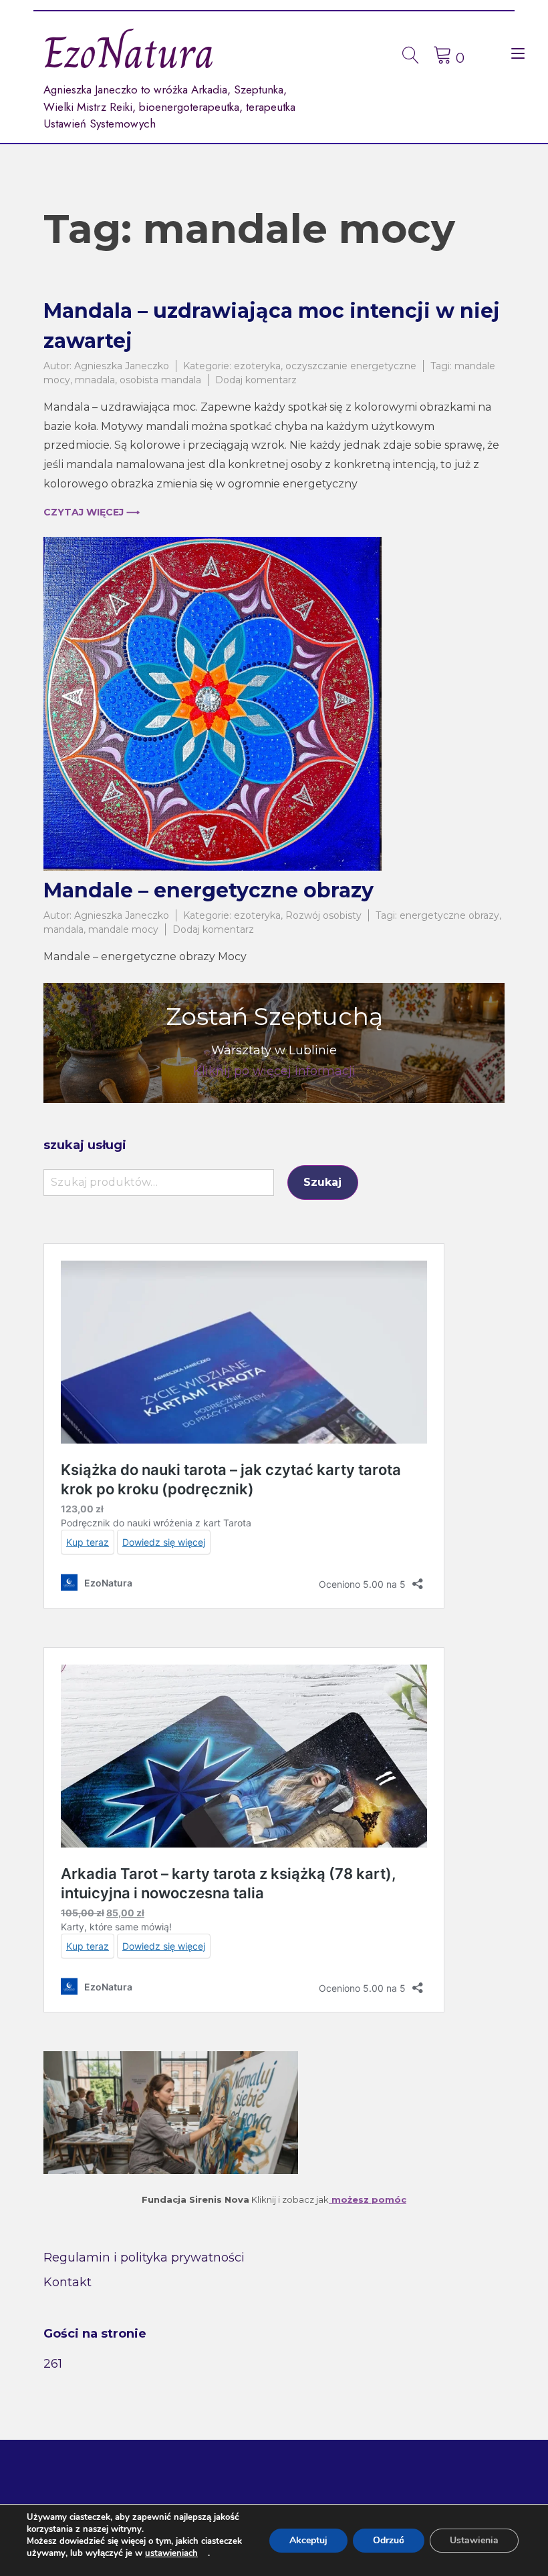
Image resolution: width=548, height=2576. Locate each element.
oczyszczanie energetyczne (351, 366)
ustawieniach (171, 2553)
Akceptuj (308, 2540)
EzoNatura (129, 53)
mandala (63, 929)
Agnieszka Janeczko (122, 366)
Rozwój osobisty (323, 915)
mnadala (95, 380)
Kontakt (67, 2282)
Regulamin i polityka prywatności (144, 2258)
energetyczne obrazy (449, 915)
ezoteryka (257, 366)
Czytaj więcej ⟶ (92, 512)
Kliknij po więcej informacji (274, 1071)
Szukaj (322, 1182)
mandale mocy (123, 929)
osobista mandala (160, 380)
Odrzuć (389, 2540)
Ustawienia (474, 2540)
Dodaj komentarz (256, 380)
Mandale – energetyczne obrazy (209, 890)
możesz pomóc (368, 2199)
